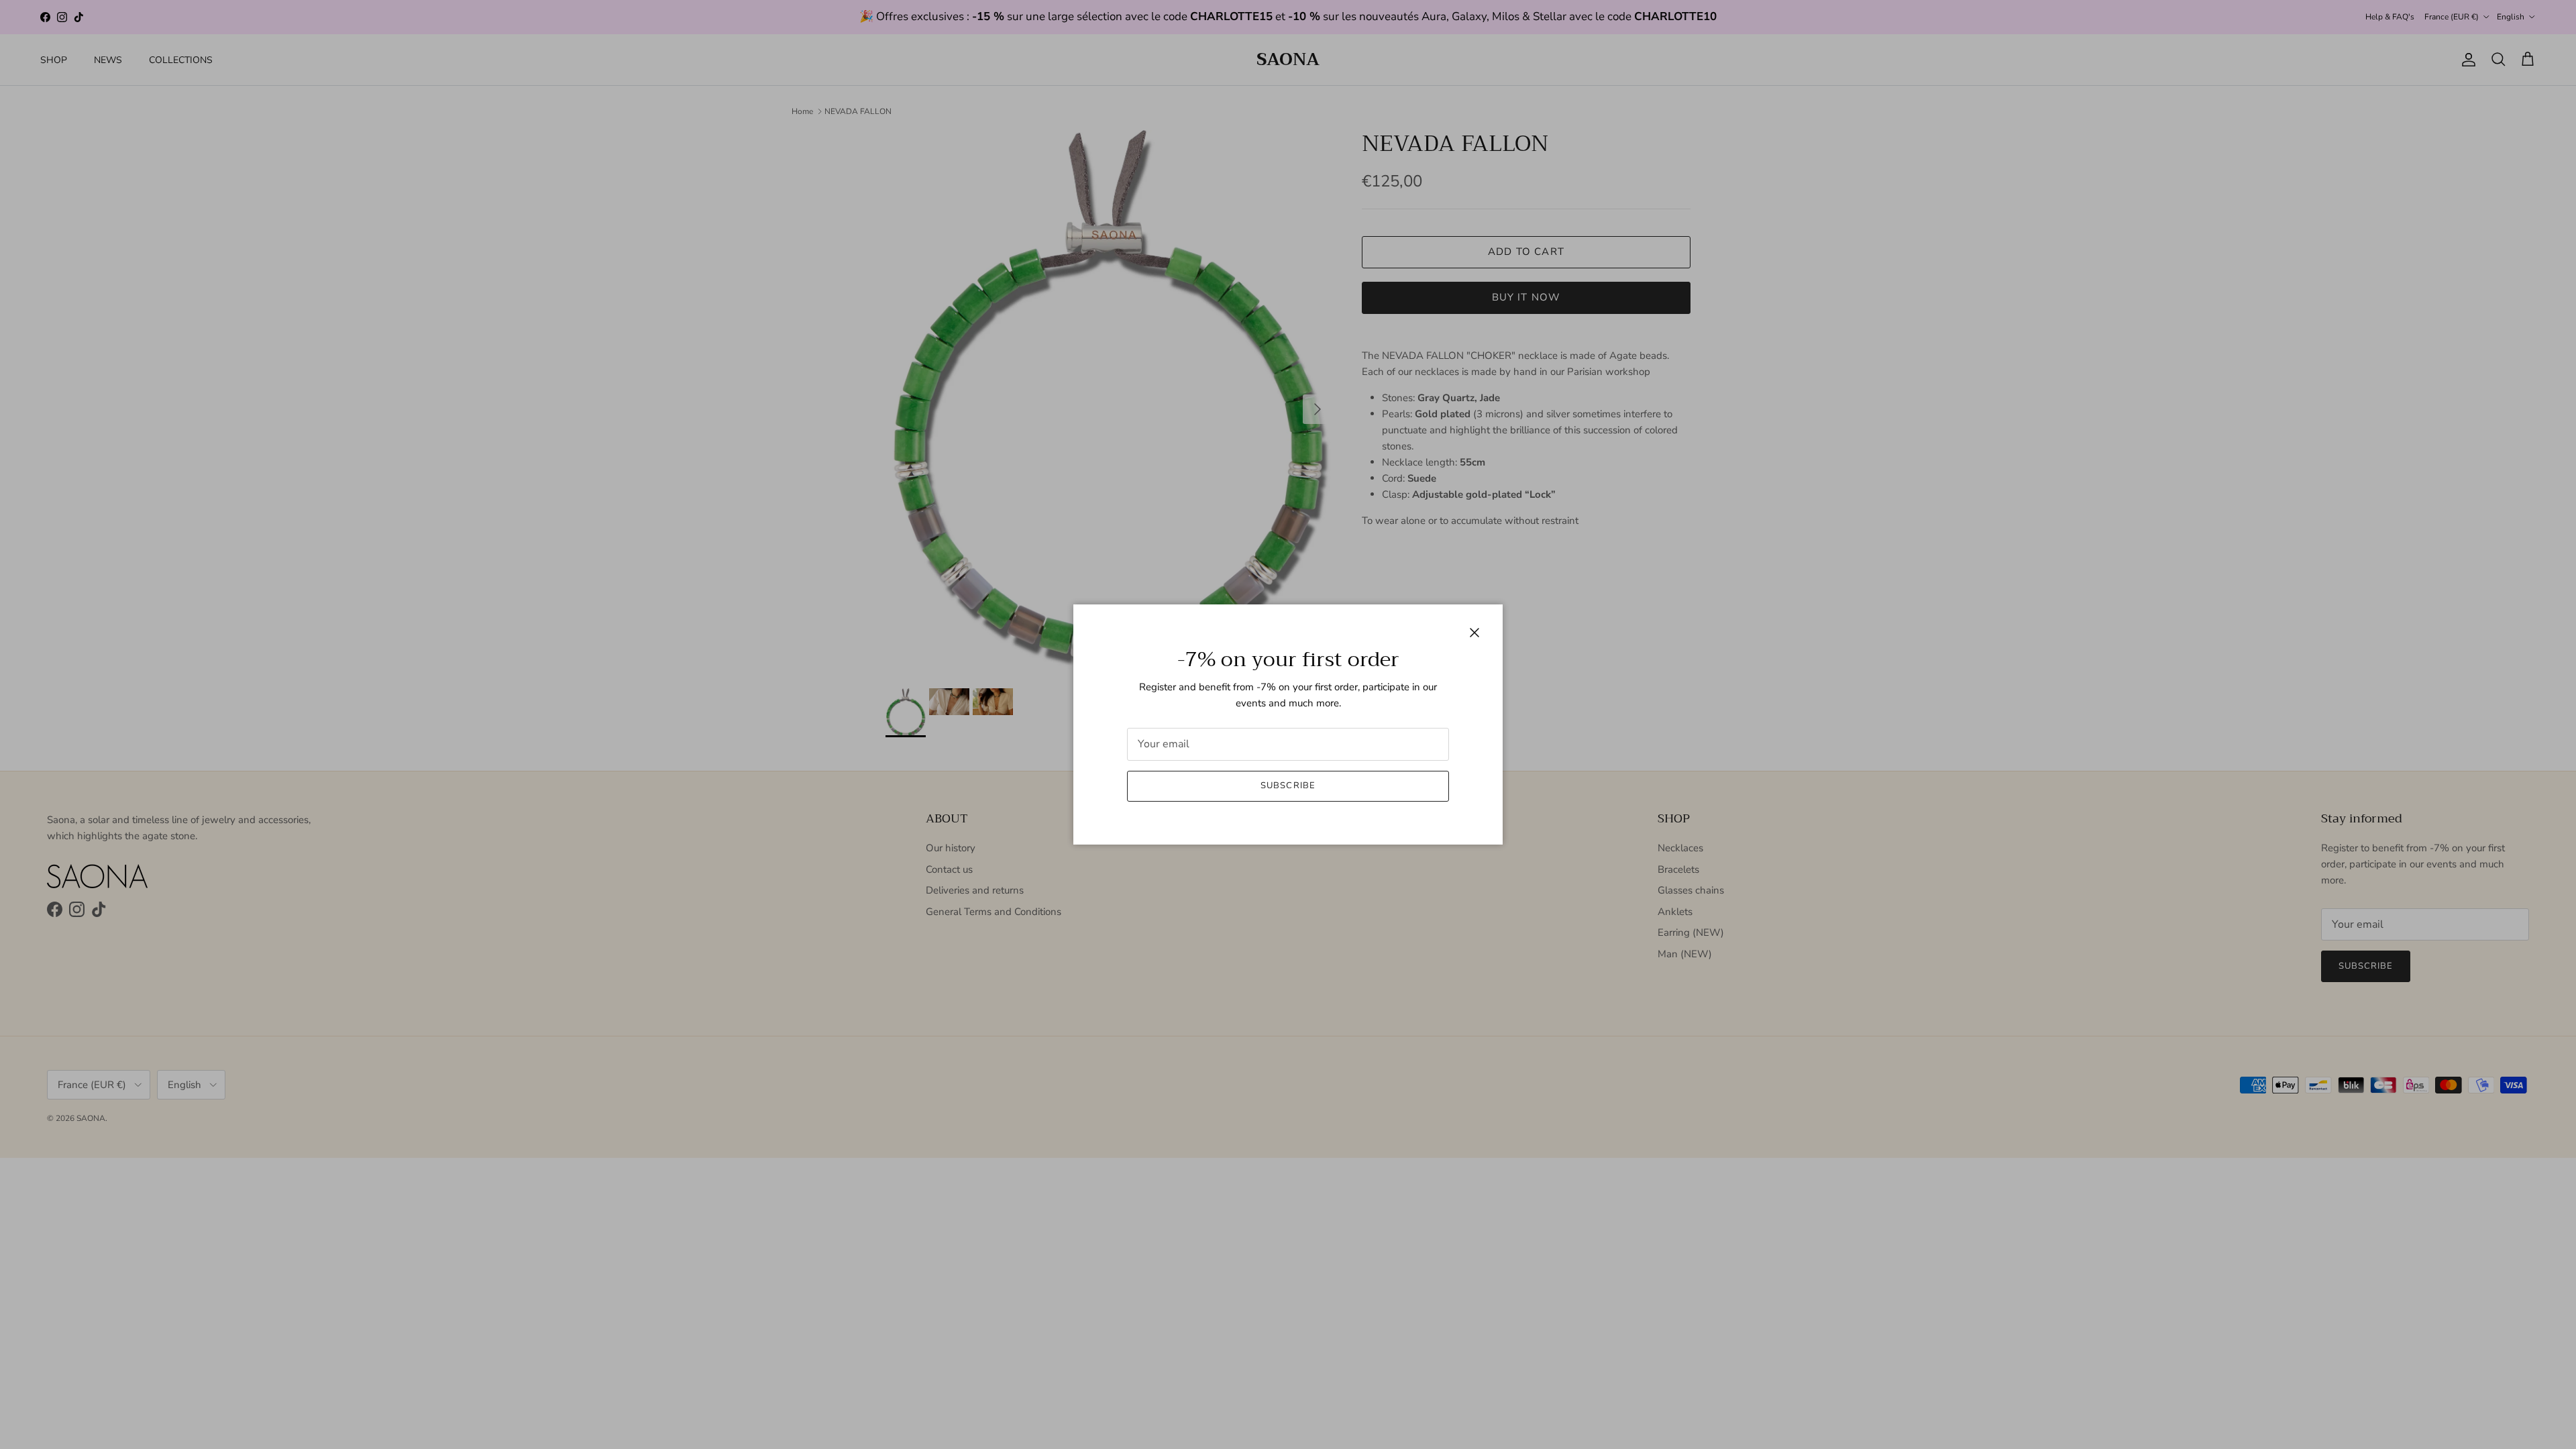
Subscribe (1288, 786)
